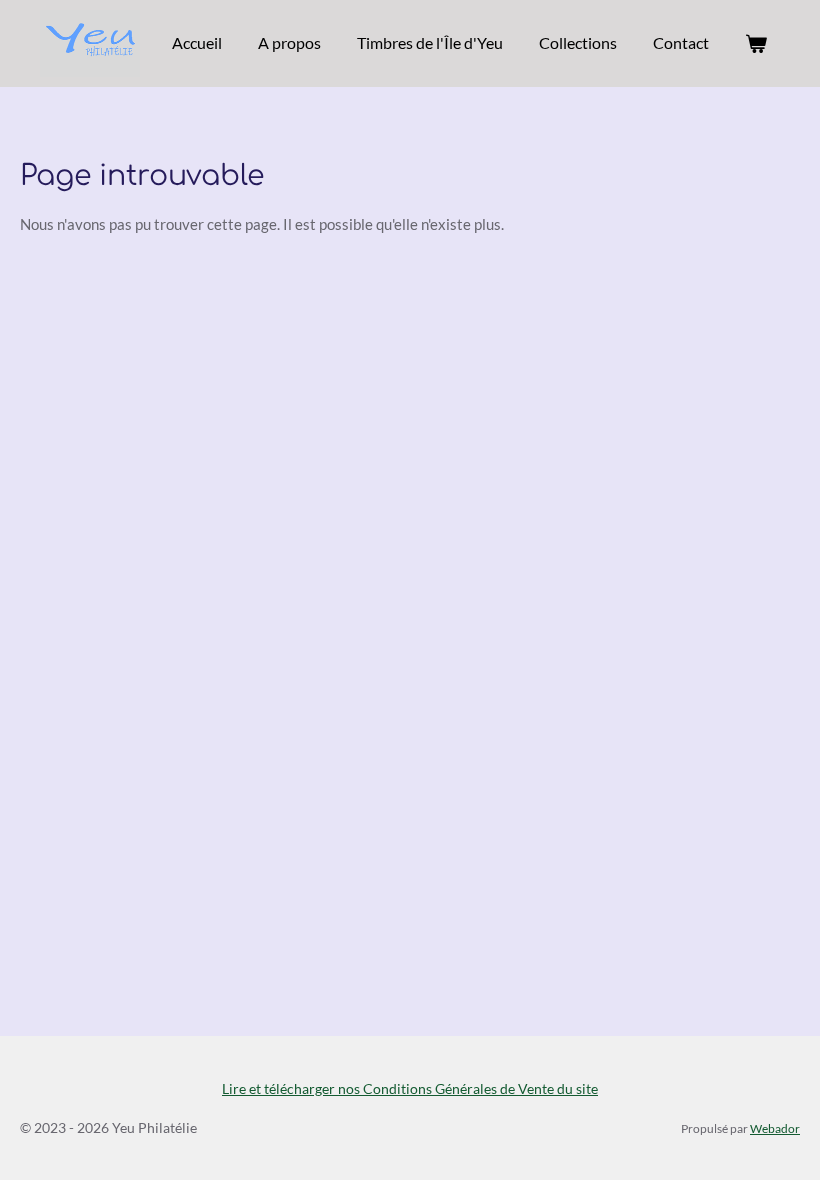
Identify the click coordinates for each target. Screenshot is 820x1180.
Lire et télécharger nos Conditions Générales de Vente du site (410, 1088)
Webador (775, 1128)
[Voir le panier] (756, 43)
